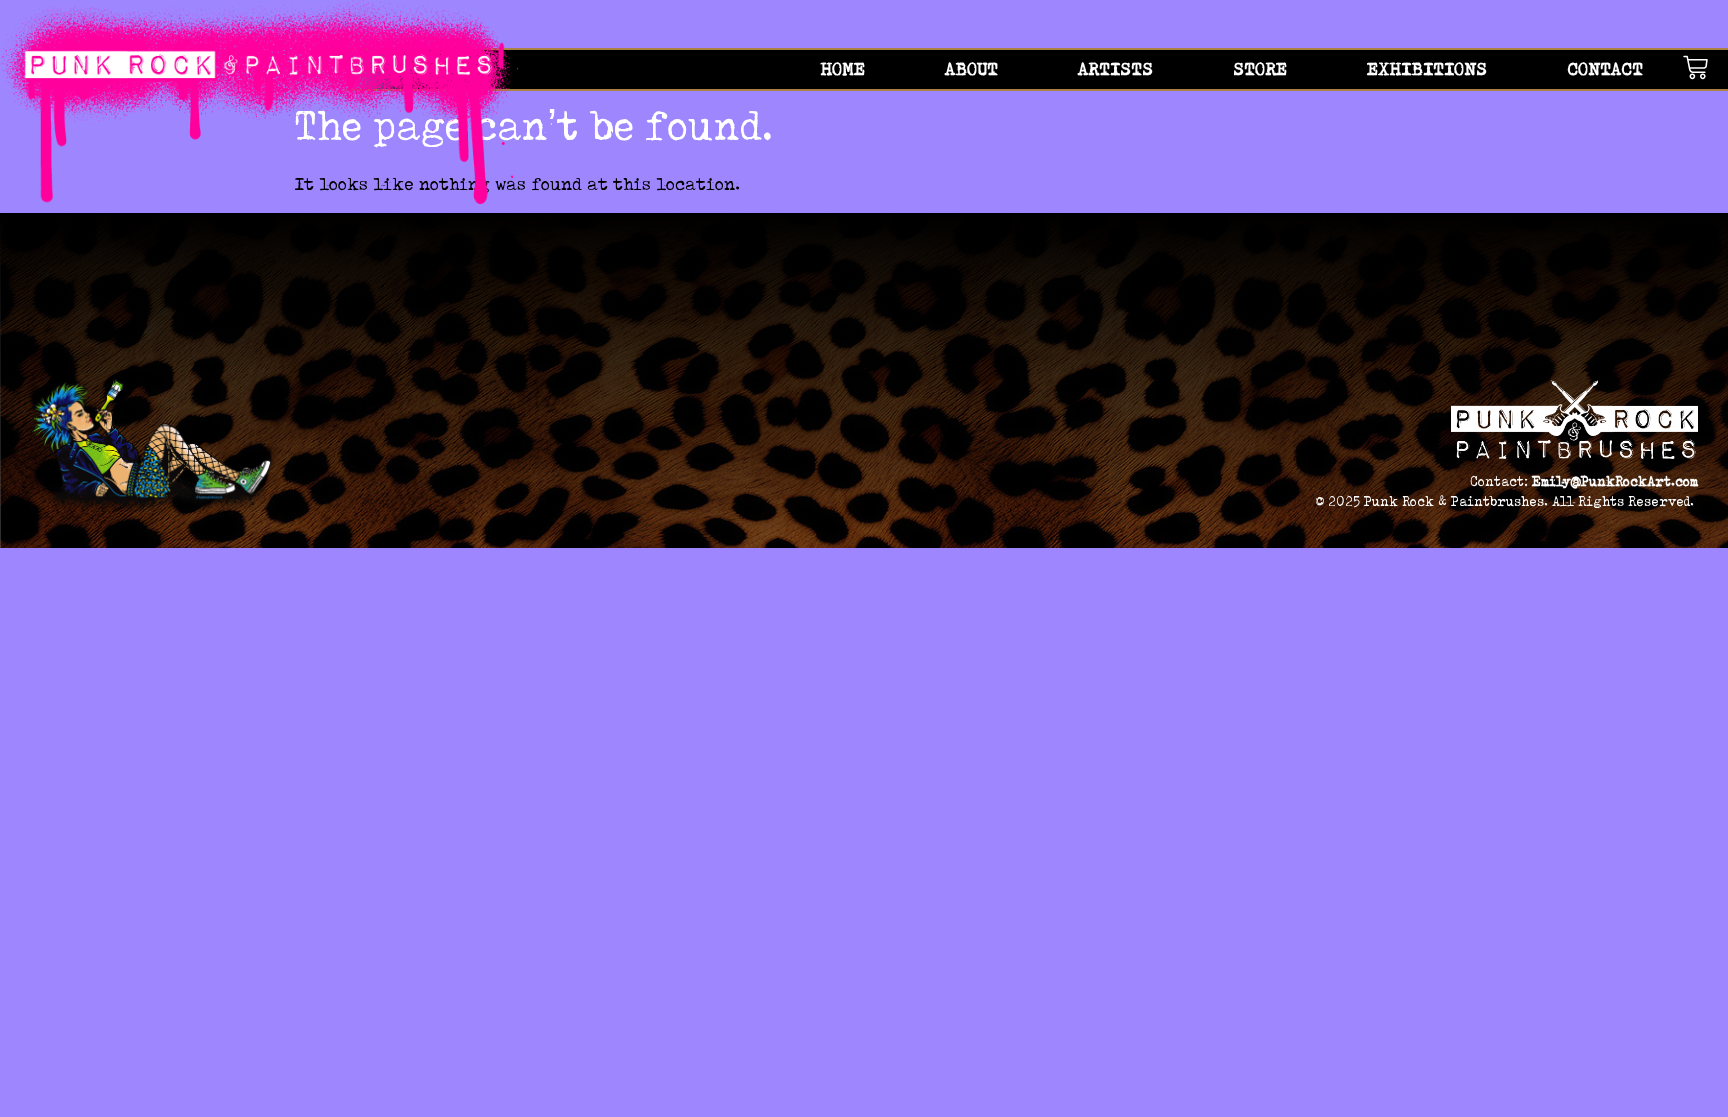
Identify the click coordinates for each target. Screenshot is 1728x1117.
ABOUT (971, 68)
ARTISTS (1115, 68)
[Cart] (1705, 67)
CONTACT (1605, 68)
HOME (842, 68)
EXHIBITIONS (1427, 68)
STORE (1260, 68)
